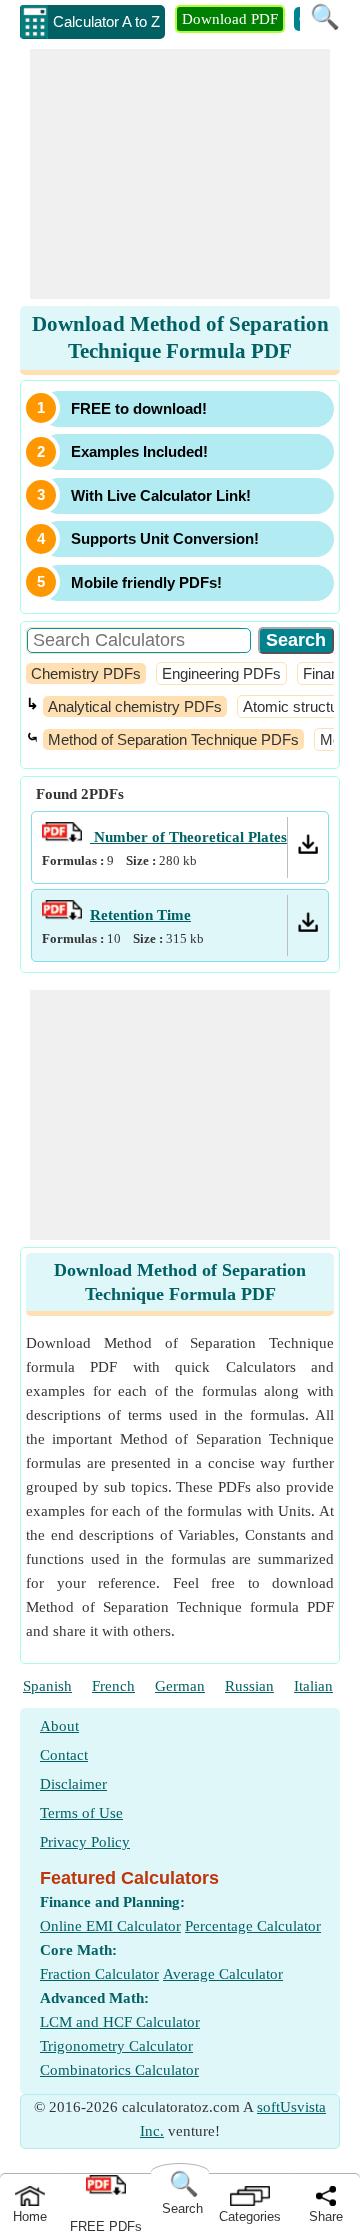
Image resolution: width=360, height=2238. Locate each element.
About (59, 1726)
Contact (64, 1755)
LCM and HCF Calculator (120, 2022)
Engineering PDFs (221, 673)
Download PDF (230, 19)
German (180, 1686)
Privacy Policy (85, 1842)
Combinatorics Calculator (119, 2070)
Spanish (47, 1686)
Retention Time (140, 915)
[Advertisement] (180, 174)
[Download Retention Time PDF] (308, 927)
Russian (249, 1686)
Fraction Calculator (99, 1974)
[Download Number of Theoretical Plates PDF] (308, 849)
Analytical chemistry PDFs (135, 706)
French (113, 1686)
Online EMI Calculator (110, 1926)
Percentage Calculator (253, 1926)
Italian (313, 1686)
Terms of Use (81, 1813)
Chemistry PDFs (86, 673)
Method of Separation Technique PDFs (173, 739)
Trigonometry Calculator (116, 2046)
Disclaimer (73, 1784)
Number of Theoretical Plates (188, 837)
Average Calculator (223, 1974)
